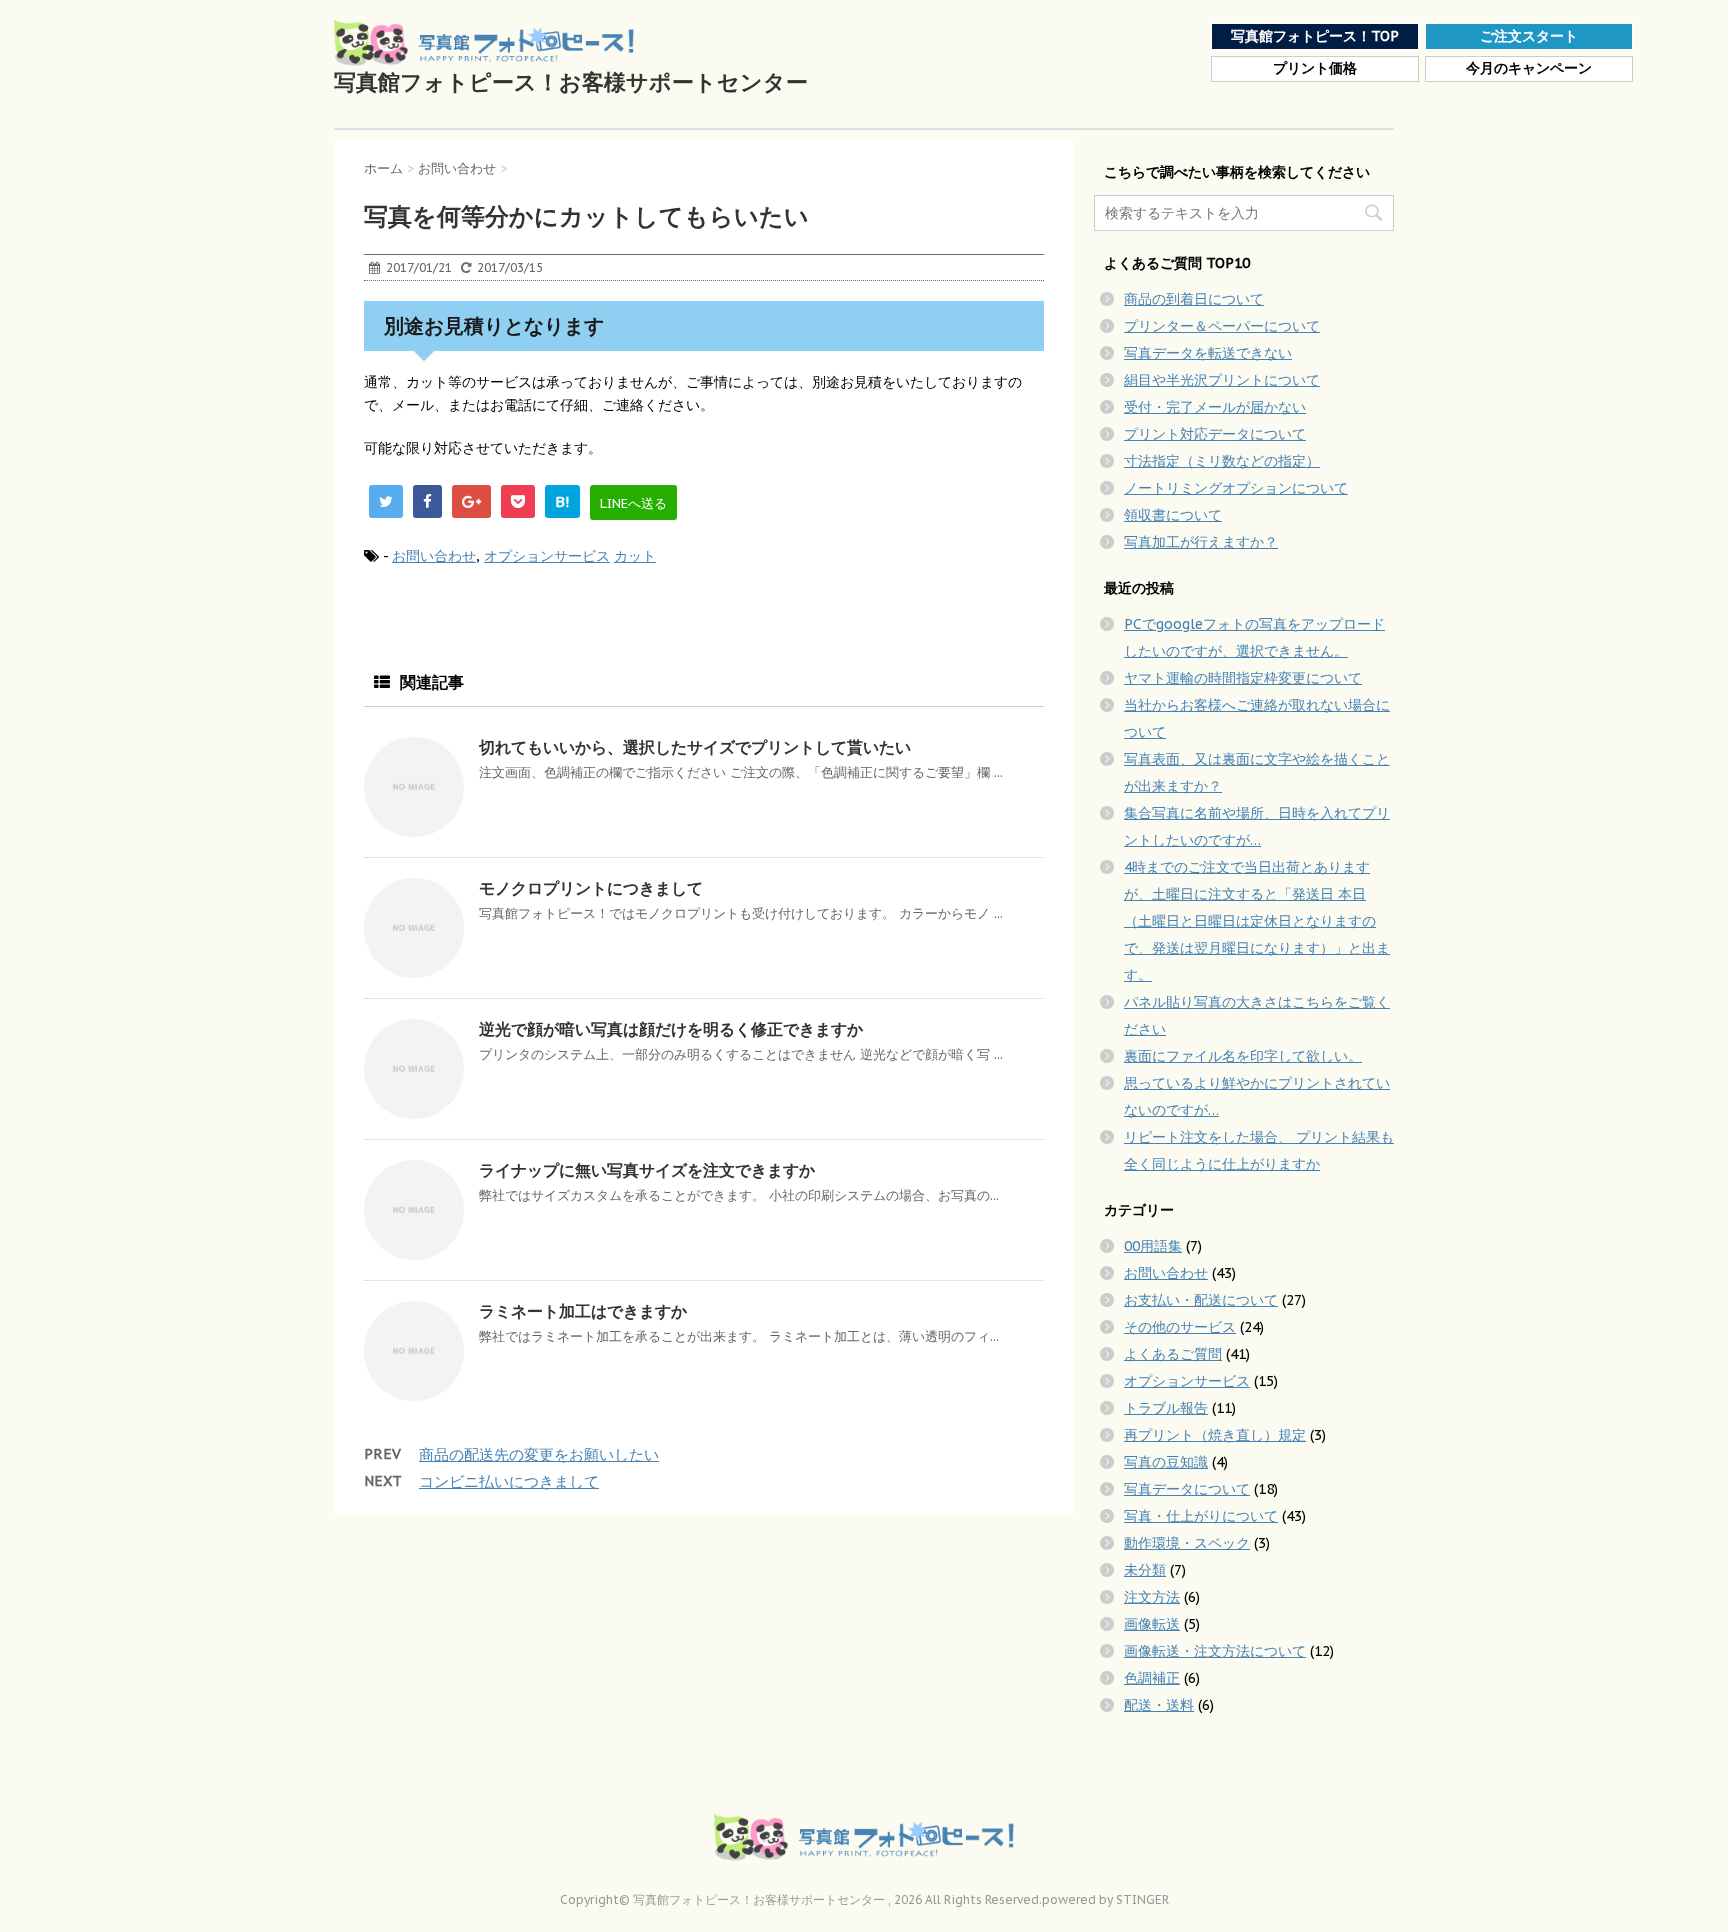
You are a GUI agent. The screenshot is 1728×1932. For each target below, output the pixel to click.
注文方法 (1152, 1597)
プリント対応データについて (1215, 434)
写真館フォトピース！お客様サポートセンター (571, 82)
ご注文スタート (1529, 36)
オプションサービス (547, 556)
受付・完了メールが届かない (1215, 407)
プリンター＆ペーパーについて (1222, 326)
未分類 (1145, 1570)
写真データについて (1187, 1489)
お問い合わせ (434, 556)
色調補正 (1152, 1678)
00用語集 (1153, 1246)
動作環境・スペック (1187, 1543)
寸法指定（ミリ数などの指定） (1222, 461)
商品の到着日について (1194, 299)
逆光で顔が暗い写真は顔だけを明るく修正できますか (671, 1029)
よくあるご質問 (1173, 1354)
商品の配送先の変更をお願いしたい (539, 1454)
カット (635, 556)
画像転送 (1152, 1624)
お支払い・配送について (1201, 1300)
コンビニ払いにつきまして (509, 1481)
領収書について (1173, 515)
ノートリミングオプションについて (1236, 488)
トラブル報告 (1166, 1408)
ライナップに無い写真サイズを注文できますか (647, 1170)
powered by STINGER (1105, 1899)
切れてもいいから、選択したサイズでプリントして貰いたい (695, 747)
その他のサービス (1180, 1327)
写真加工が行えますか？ (1201, 542)
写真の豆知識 (1166, 1462)
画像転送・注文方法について (1215, 1651)
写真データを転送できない (1208, 353)
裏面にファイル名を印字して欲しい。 (1243, 1056)
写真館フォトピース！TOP (1315, 36)
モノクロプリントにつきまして (591, 888)
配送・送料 (1159, 1705)
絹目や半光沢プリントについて (1222, 380)
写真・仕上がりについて (1201, 1516)
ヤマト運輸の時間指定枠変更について (1243, 678)
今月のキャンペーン (1529, 68)
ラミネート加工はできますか (583, 1311)
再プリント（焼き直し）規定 (1215, 1435)
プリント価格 (1315, 68)
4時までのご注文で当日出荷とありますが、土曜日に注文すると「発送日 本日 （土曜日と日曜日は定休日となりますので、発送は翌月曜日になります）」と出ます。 (1257, 921)
